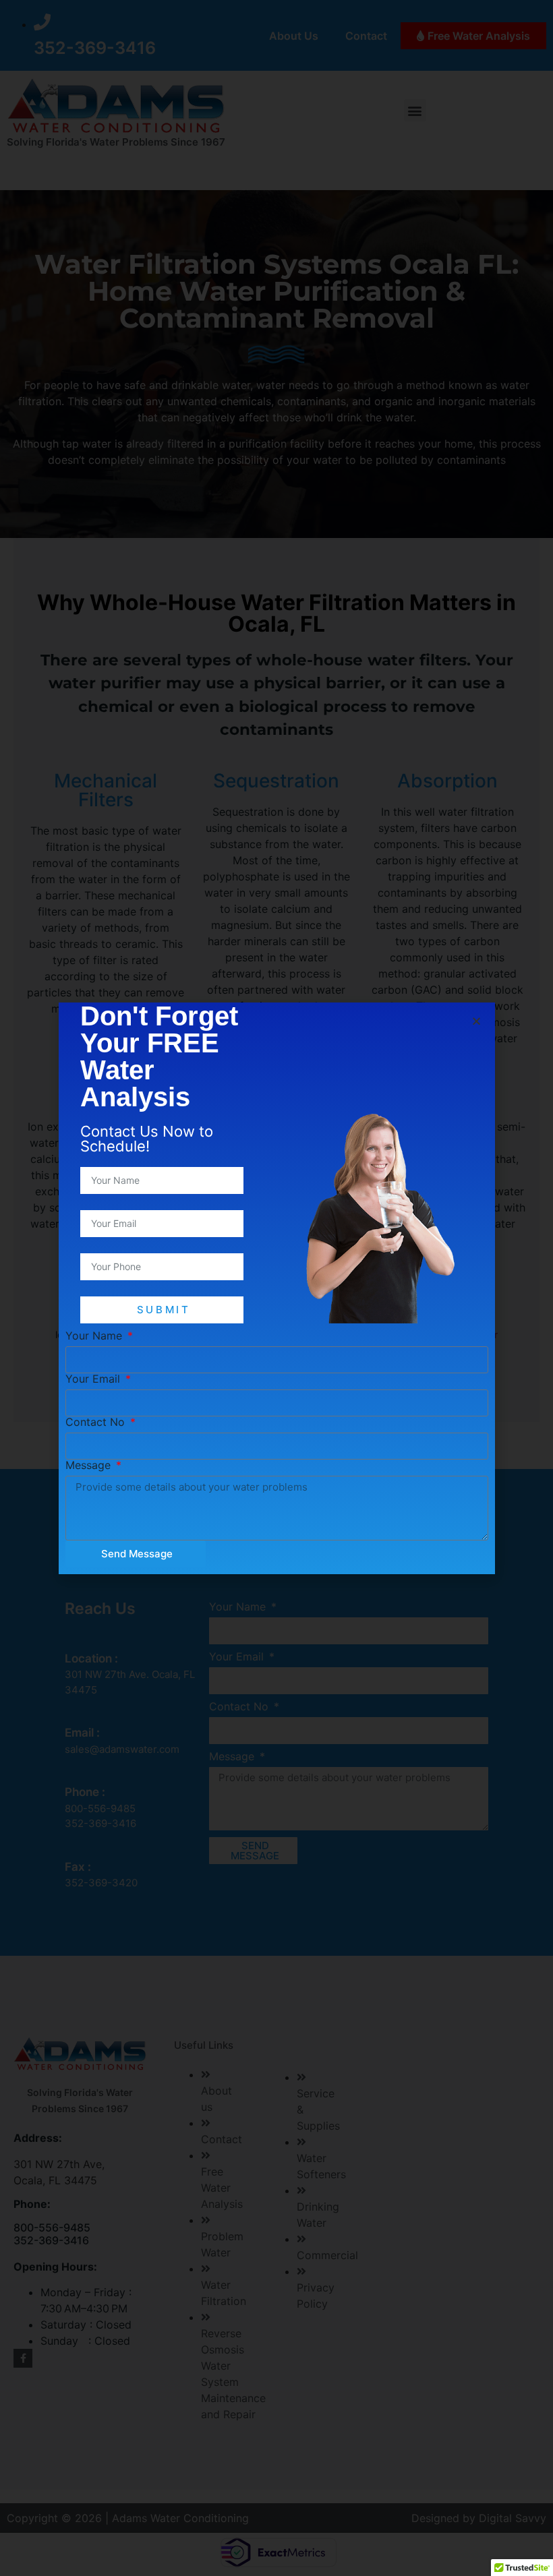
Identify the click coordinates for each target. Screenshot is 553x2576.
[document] (276, 1288)
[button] (476, 1021)
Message (90, 1465)
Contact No (97, 1422)
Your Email (94, 1379)
